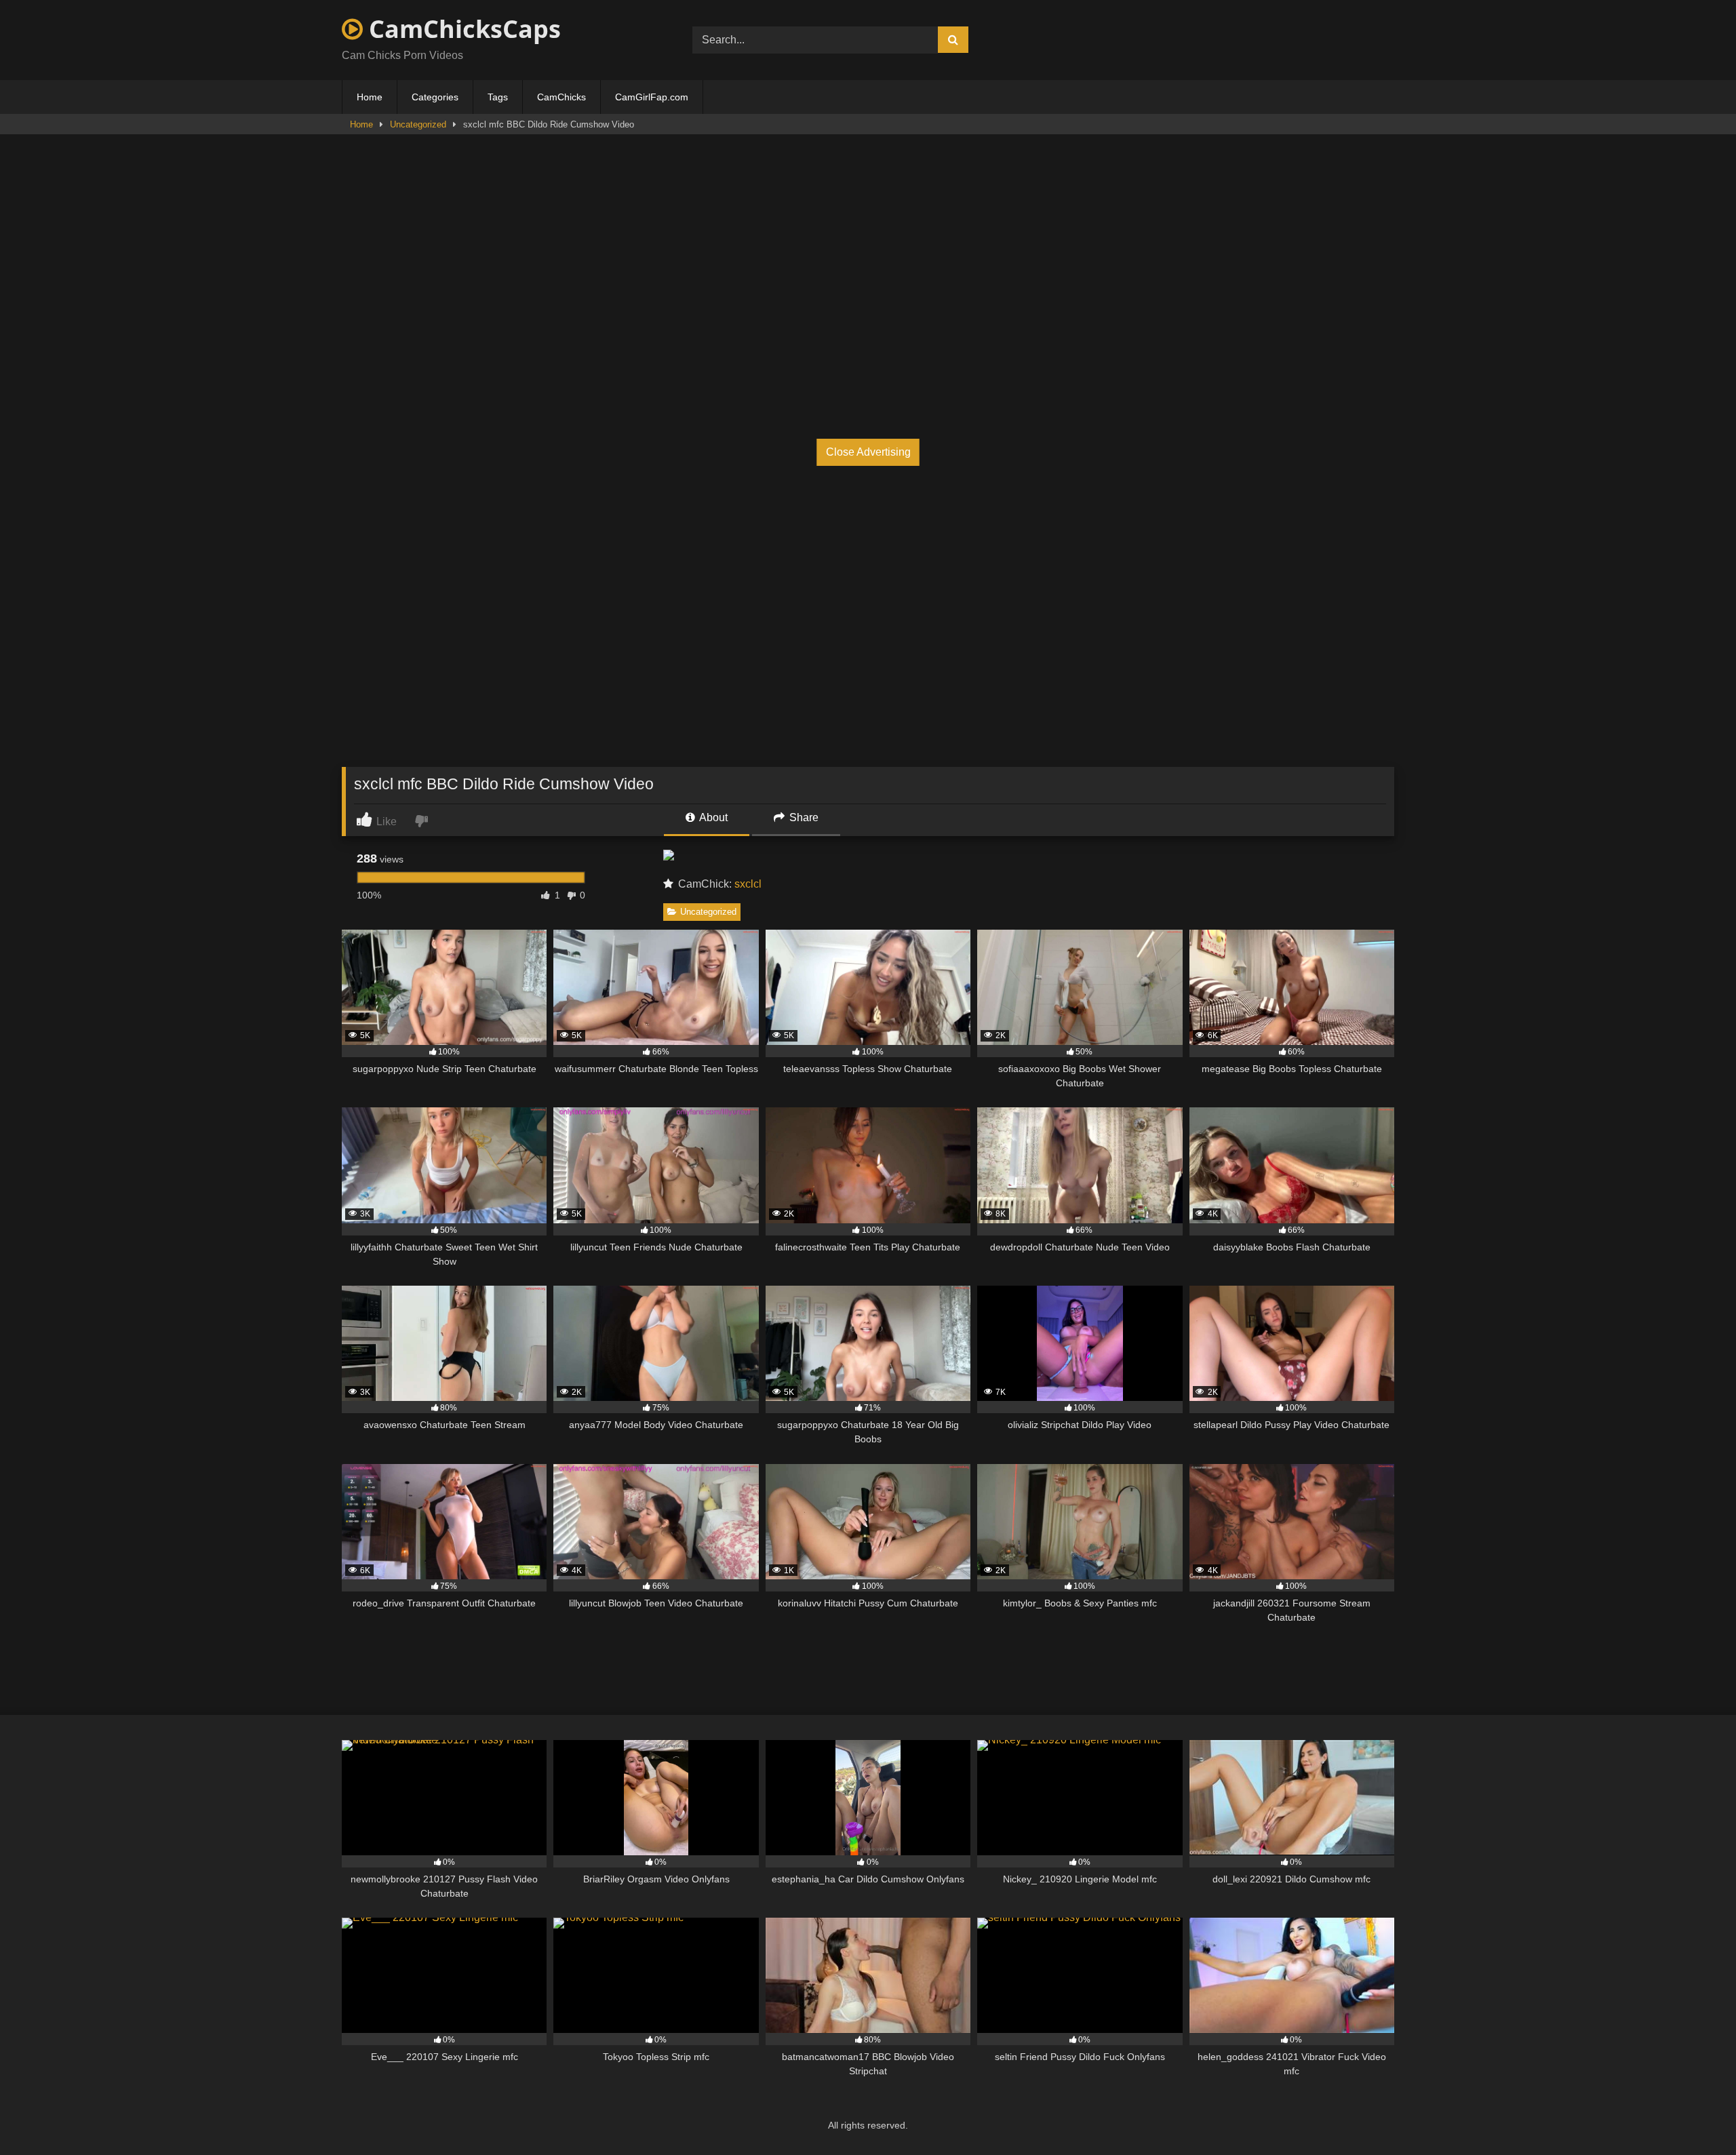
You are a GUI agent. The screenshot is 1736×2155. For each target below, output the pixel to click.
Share (803, 817)
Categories (435, 97)
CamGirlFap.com (652, 97)
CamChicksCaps (462, 29)
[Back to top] (1694, 2115)
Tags (498, 97)
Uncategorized (418, 124)
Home (370, 97)
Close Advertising (868, 452)
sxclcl (748, 884)
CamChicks (561, 97)
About (712, 817)
